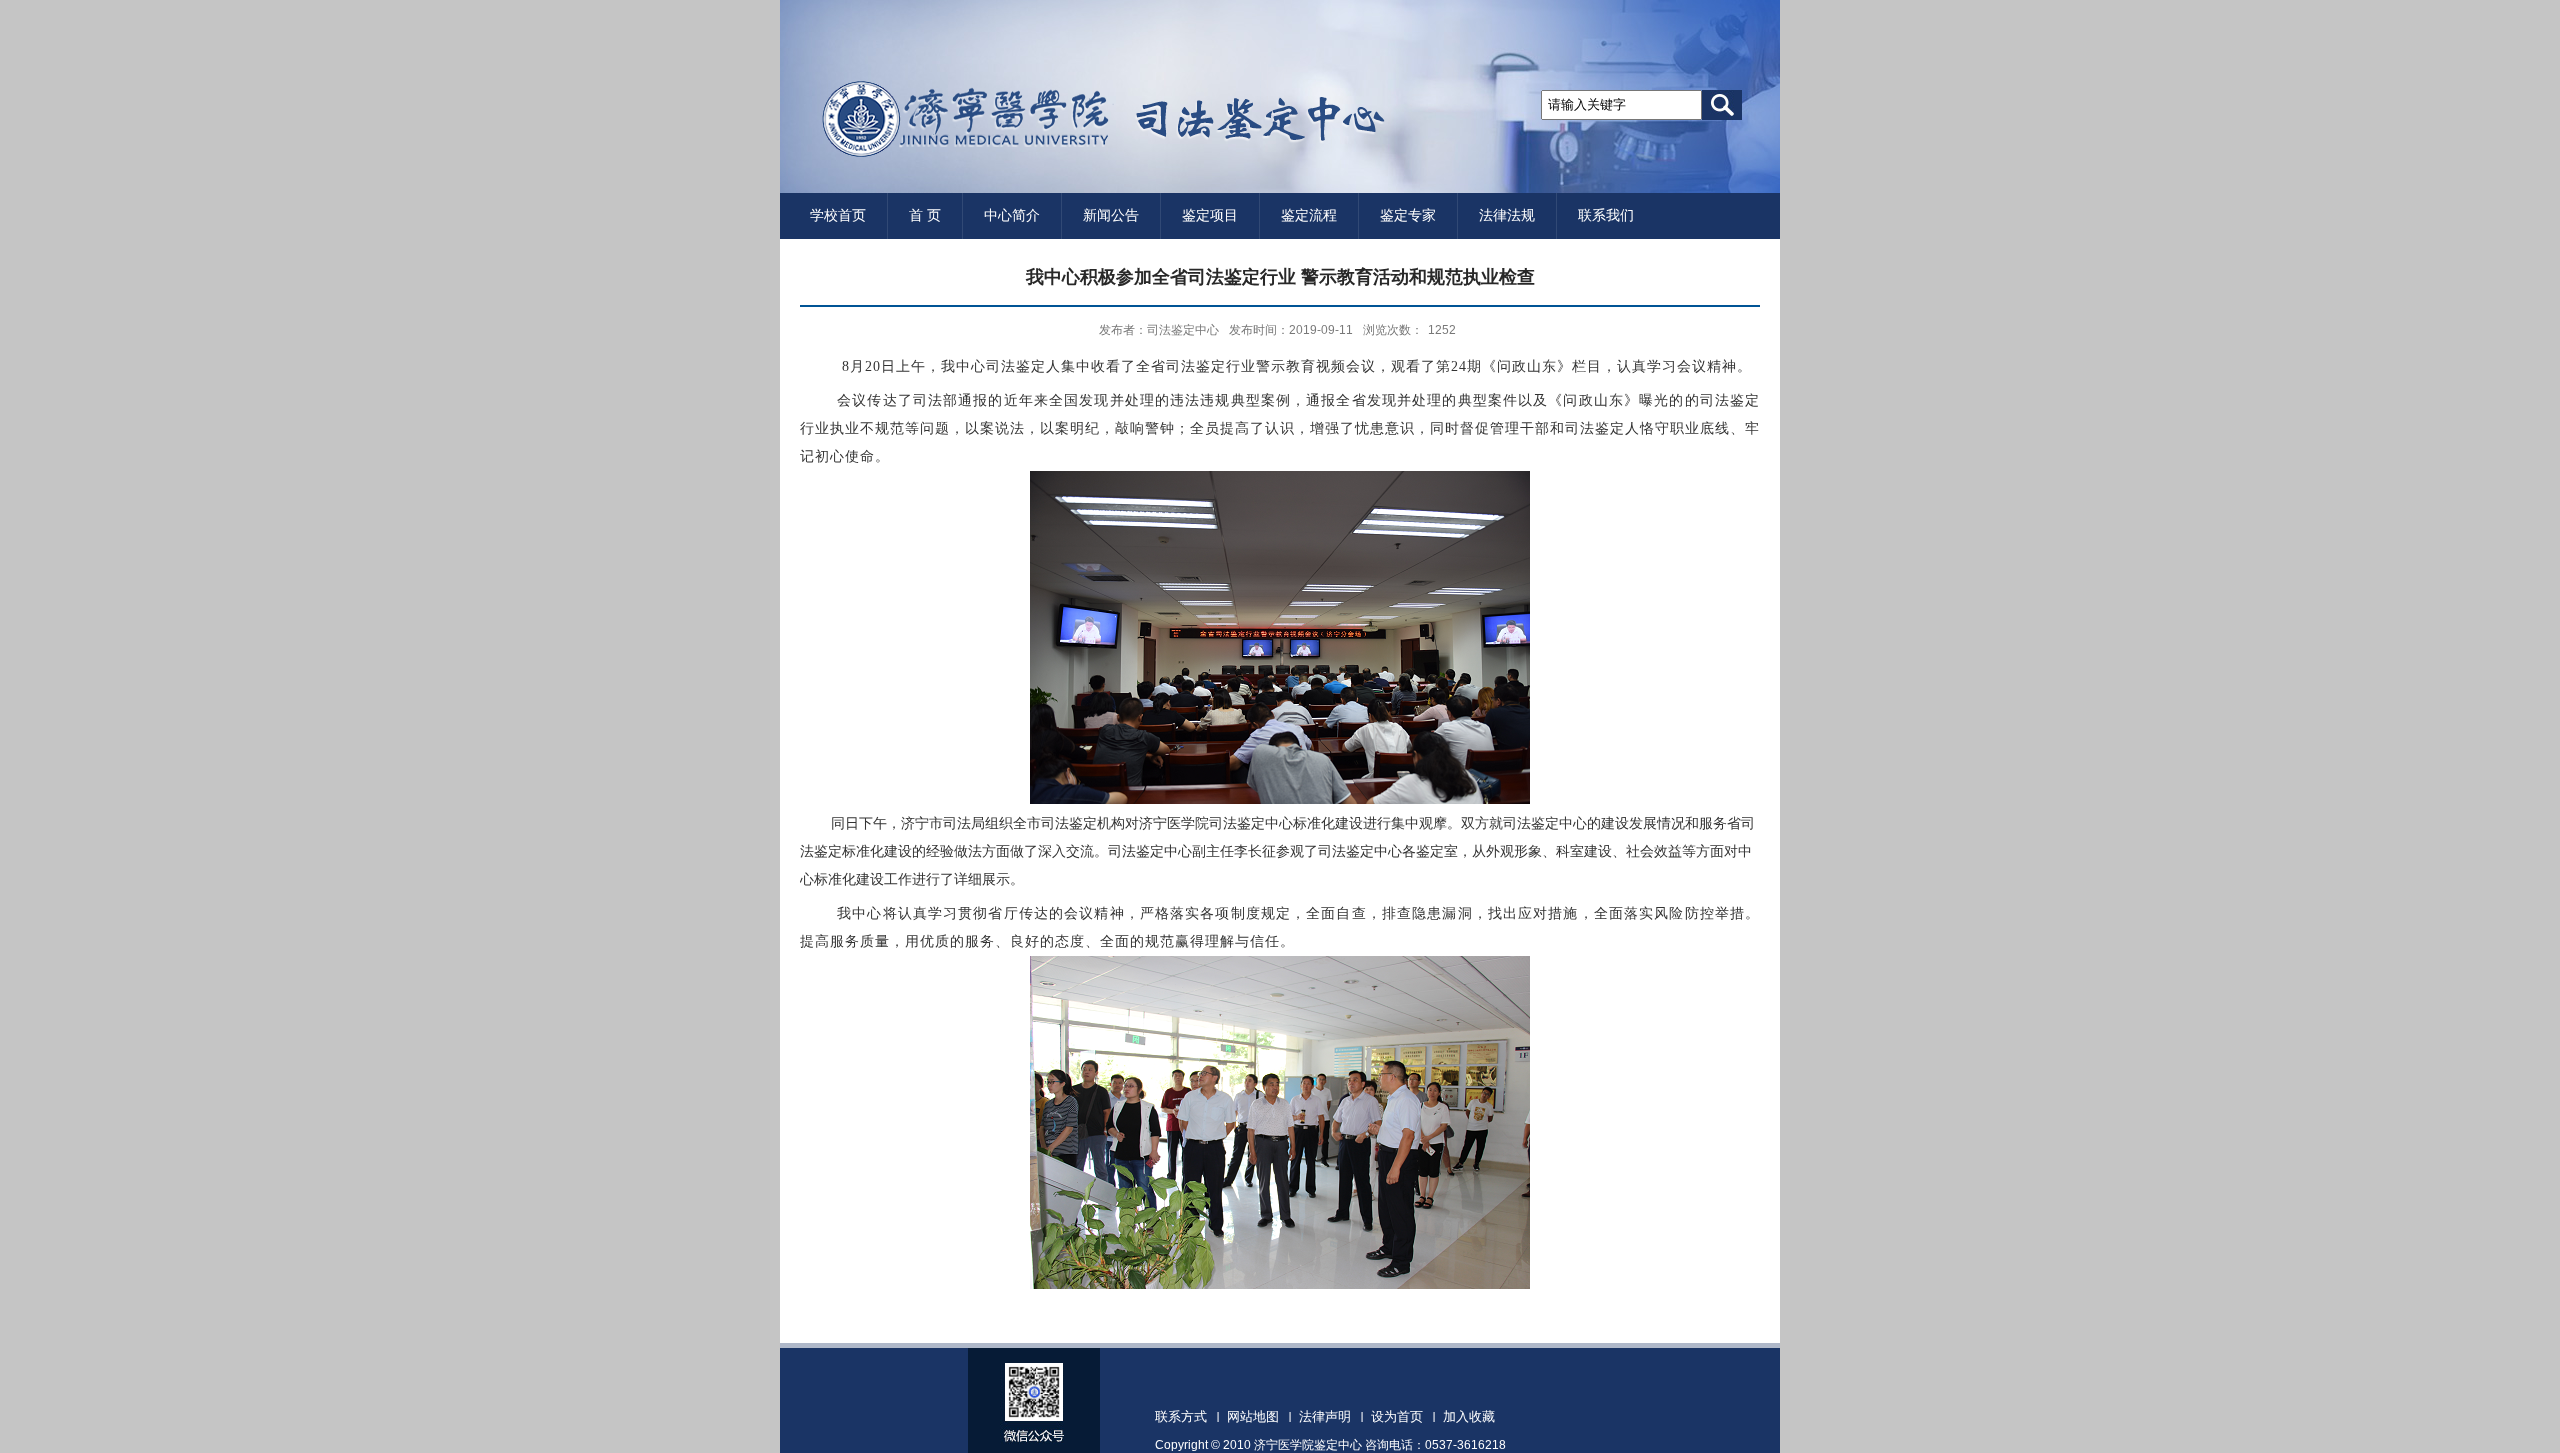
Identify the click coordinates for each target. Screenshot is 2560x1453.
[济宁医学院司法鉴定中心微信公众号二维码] (1034, 1417)
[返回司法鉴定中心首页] (1083, 152)
